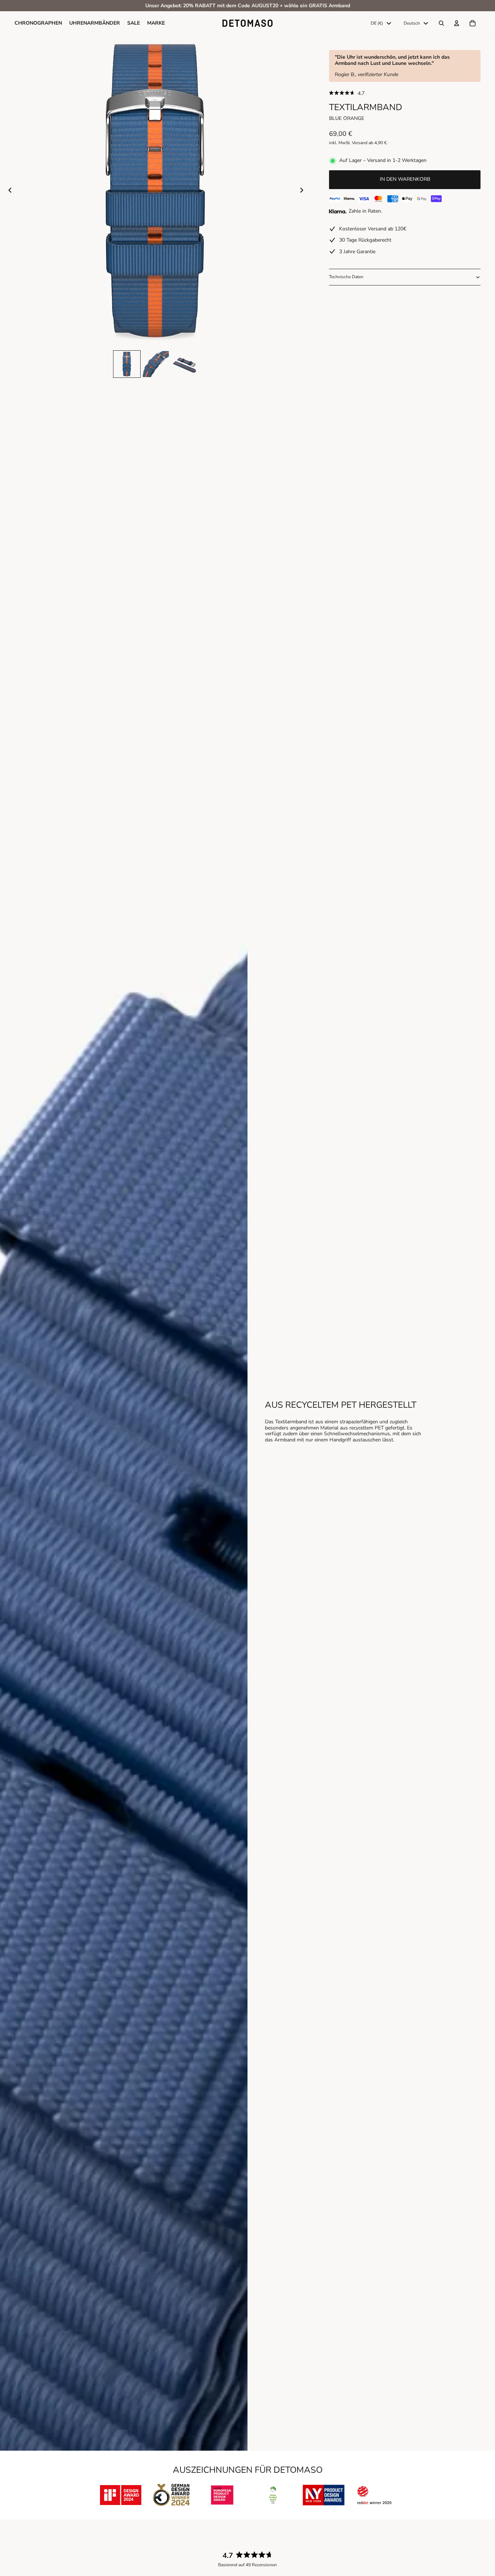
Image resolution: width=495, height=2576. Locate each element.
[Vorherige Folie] (8, 191)
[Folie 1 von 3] (127, 364)
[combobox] (381, 24)
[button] (405, 93)
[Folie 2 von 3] (156, 364)
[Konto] (457, 24)
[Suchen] (441, 24)
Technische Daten (346, 277)
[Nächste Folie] (304, 191)
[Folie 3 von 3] (185, 364)
